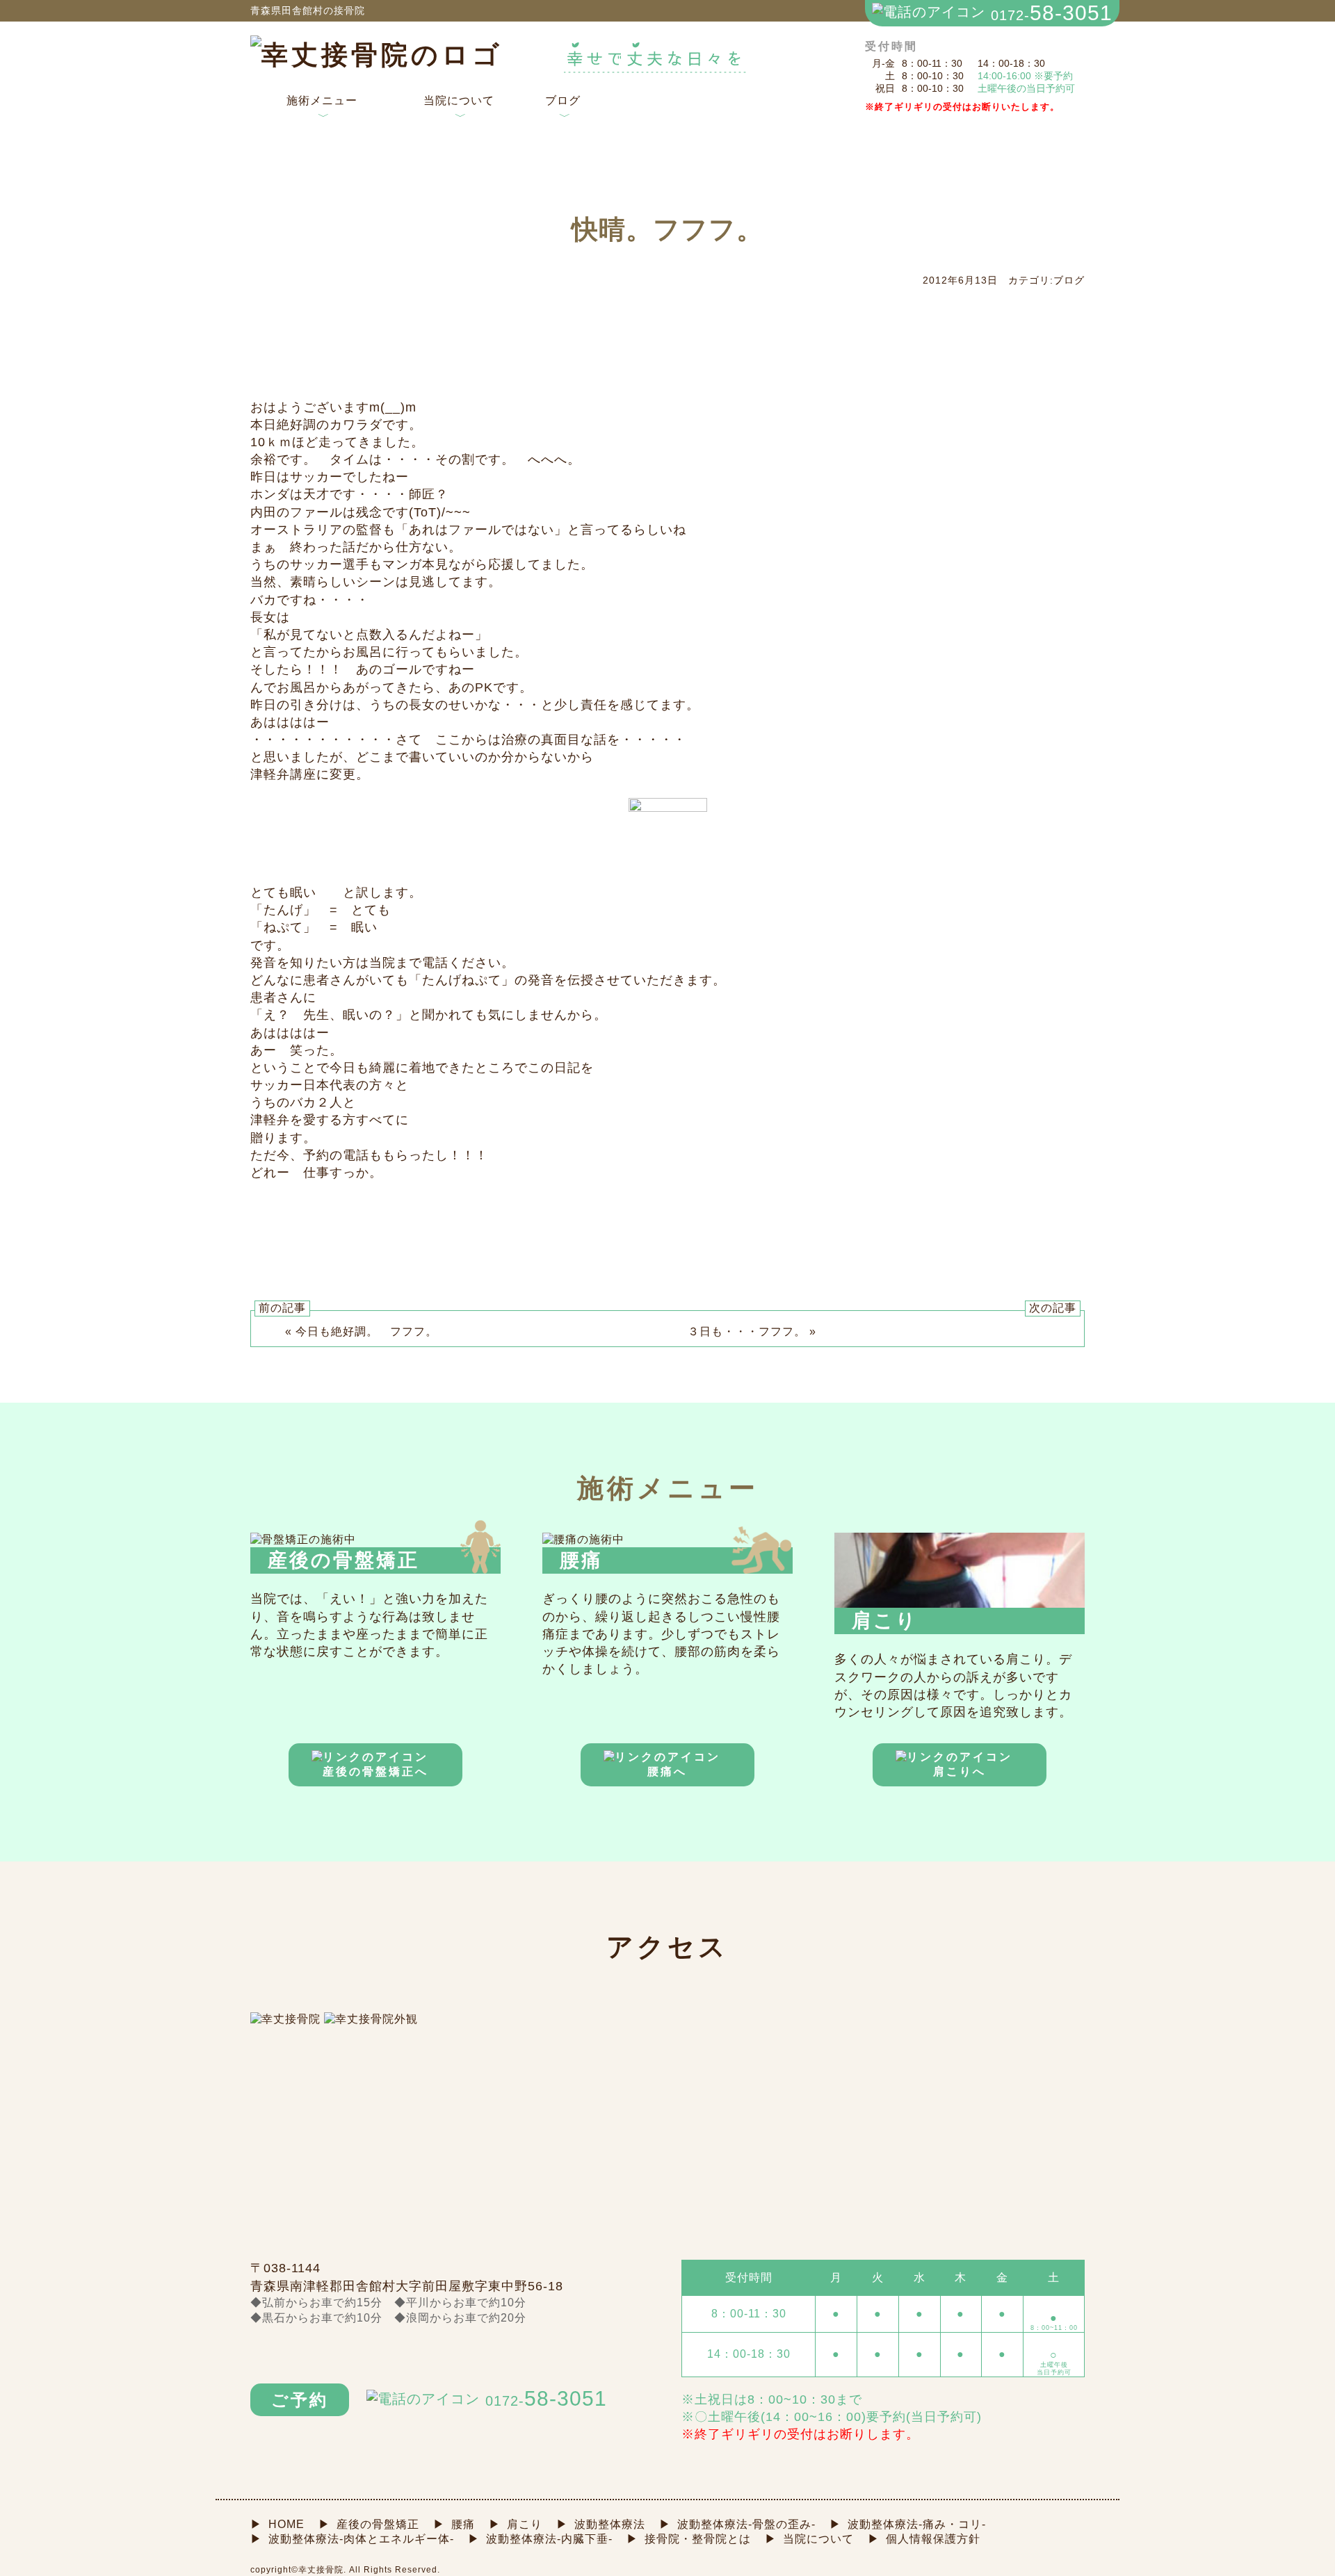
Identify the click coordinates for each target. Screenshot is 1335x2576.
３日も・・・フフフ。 (747, 1331)
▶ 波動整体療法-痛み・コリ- (908, 2524)
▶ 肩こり (516, 2524)
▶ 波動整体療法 (601, 2524)
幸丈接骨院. (322, 2570)
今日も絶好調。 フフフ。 (366, 1331)
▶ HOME (277, 2524)
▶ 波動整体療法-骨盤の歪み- (737, 2524)
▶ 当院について (809, 2539)
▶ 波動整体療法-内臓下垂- (540, 2539)
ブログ (563, 109)
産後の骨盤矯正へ (375, 1771)
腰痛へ (667, 1771)
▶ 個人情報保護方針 (924, 2539)
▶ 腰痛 (454, 2524)
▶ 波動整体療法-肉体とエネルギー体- (352, 2539)
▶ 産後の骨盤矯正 (369, 2524)
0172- (1052, 13)
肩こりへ (960, 1771)
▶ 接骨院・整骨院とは (689, 2539)
